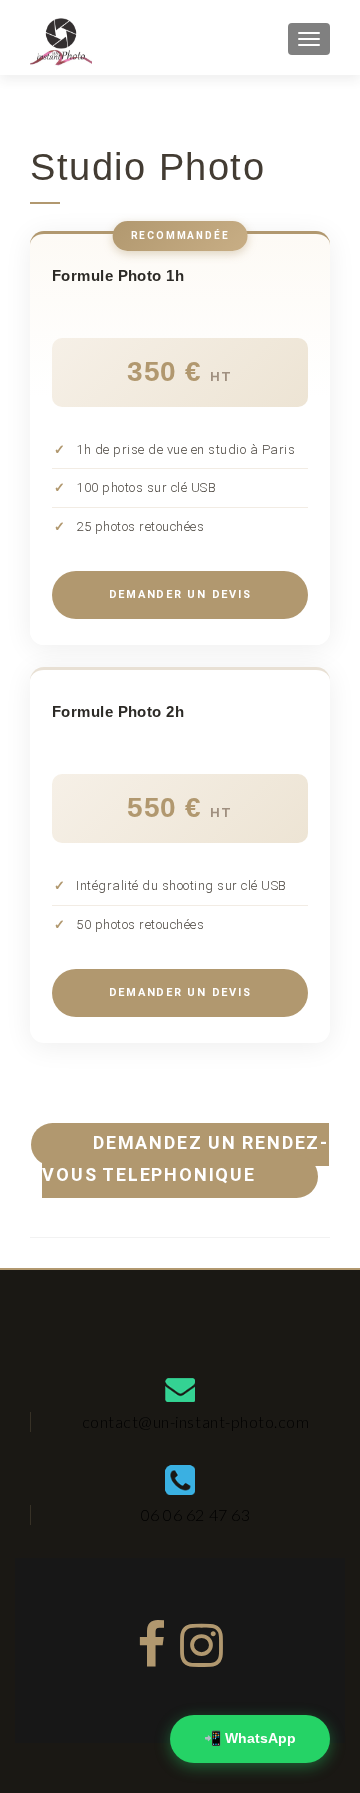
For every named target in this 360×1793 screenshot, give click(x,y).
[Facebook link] (152, 1638)
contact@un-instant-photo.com (195, 1421)
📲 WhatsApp (250, 1738)
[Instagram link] (202, 1638)
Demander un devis (180, 594)
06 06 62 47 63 (195, 1514)
